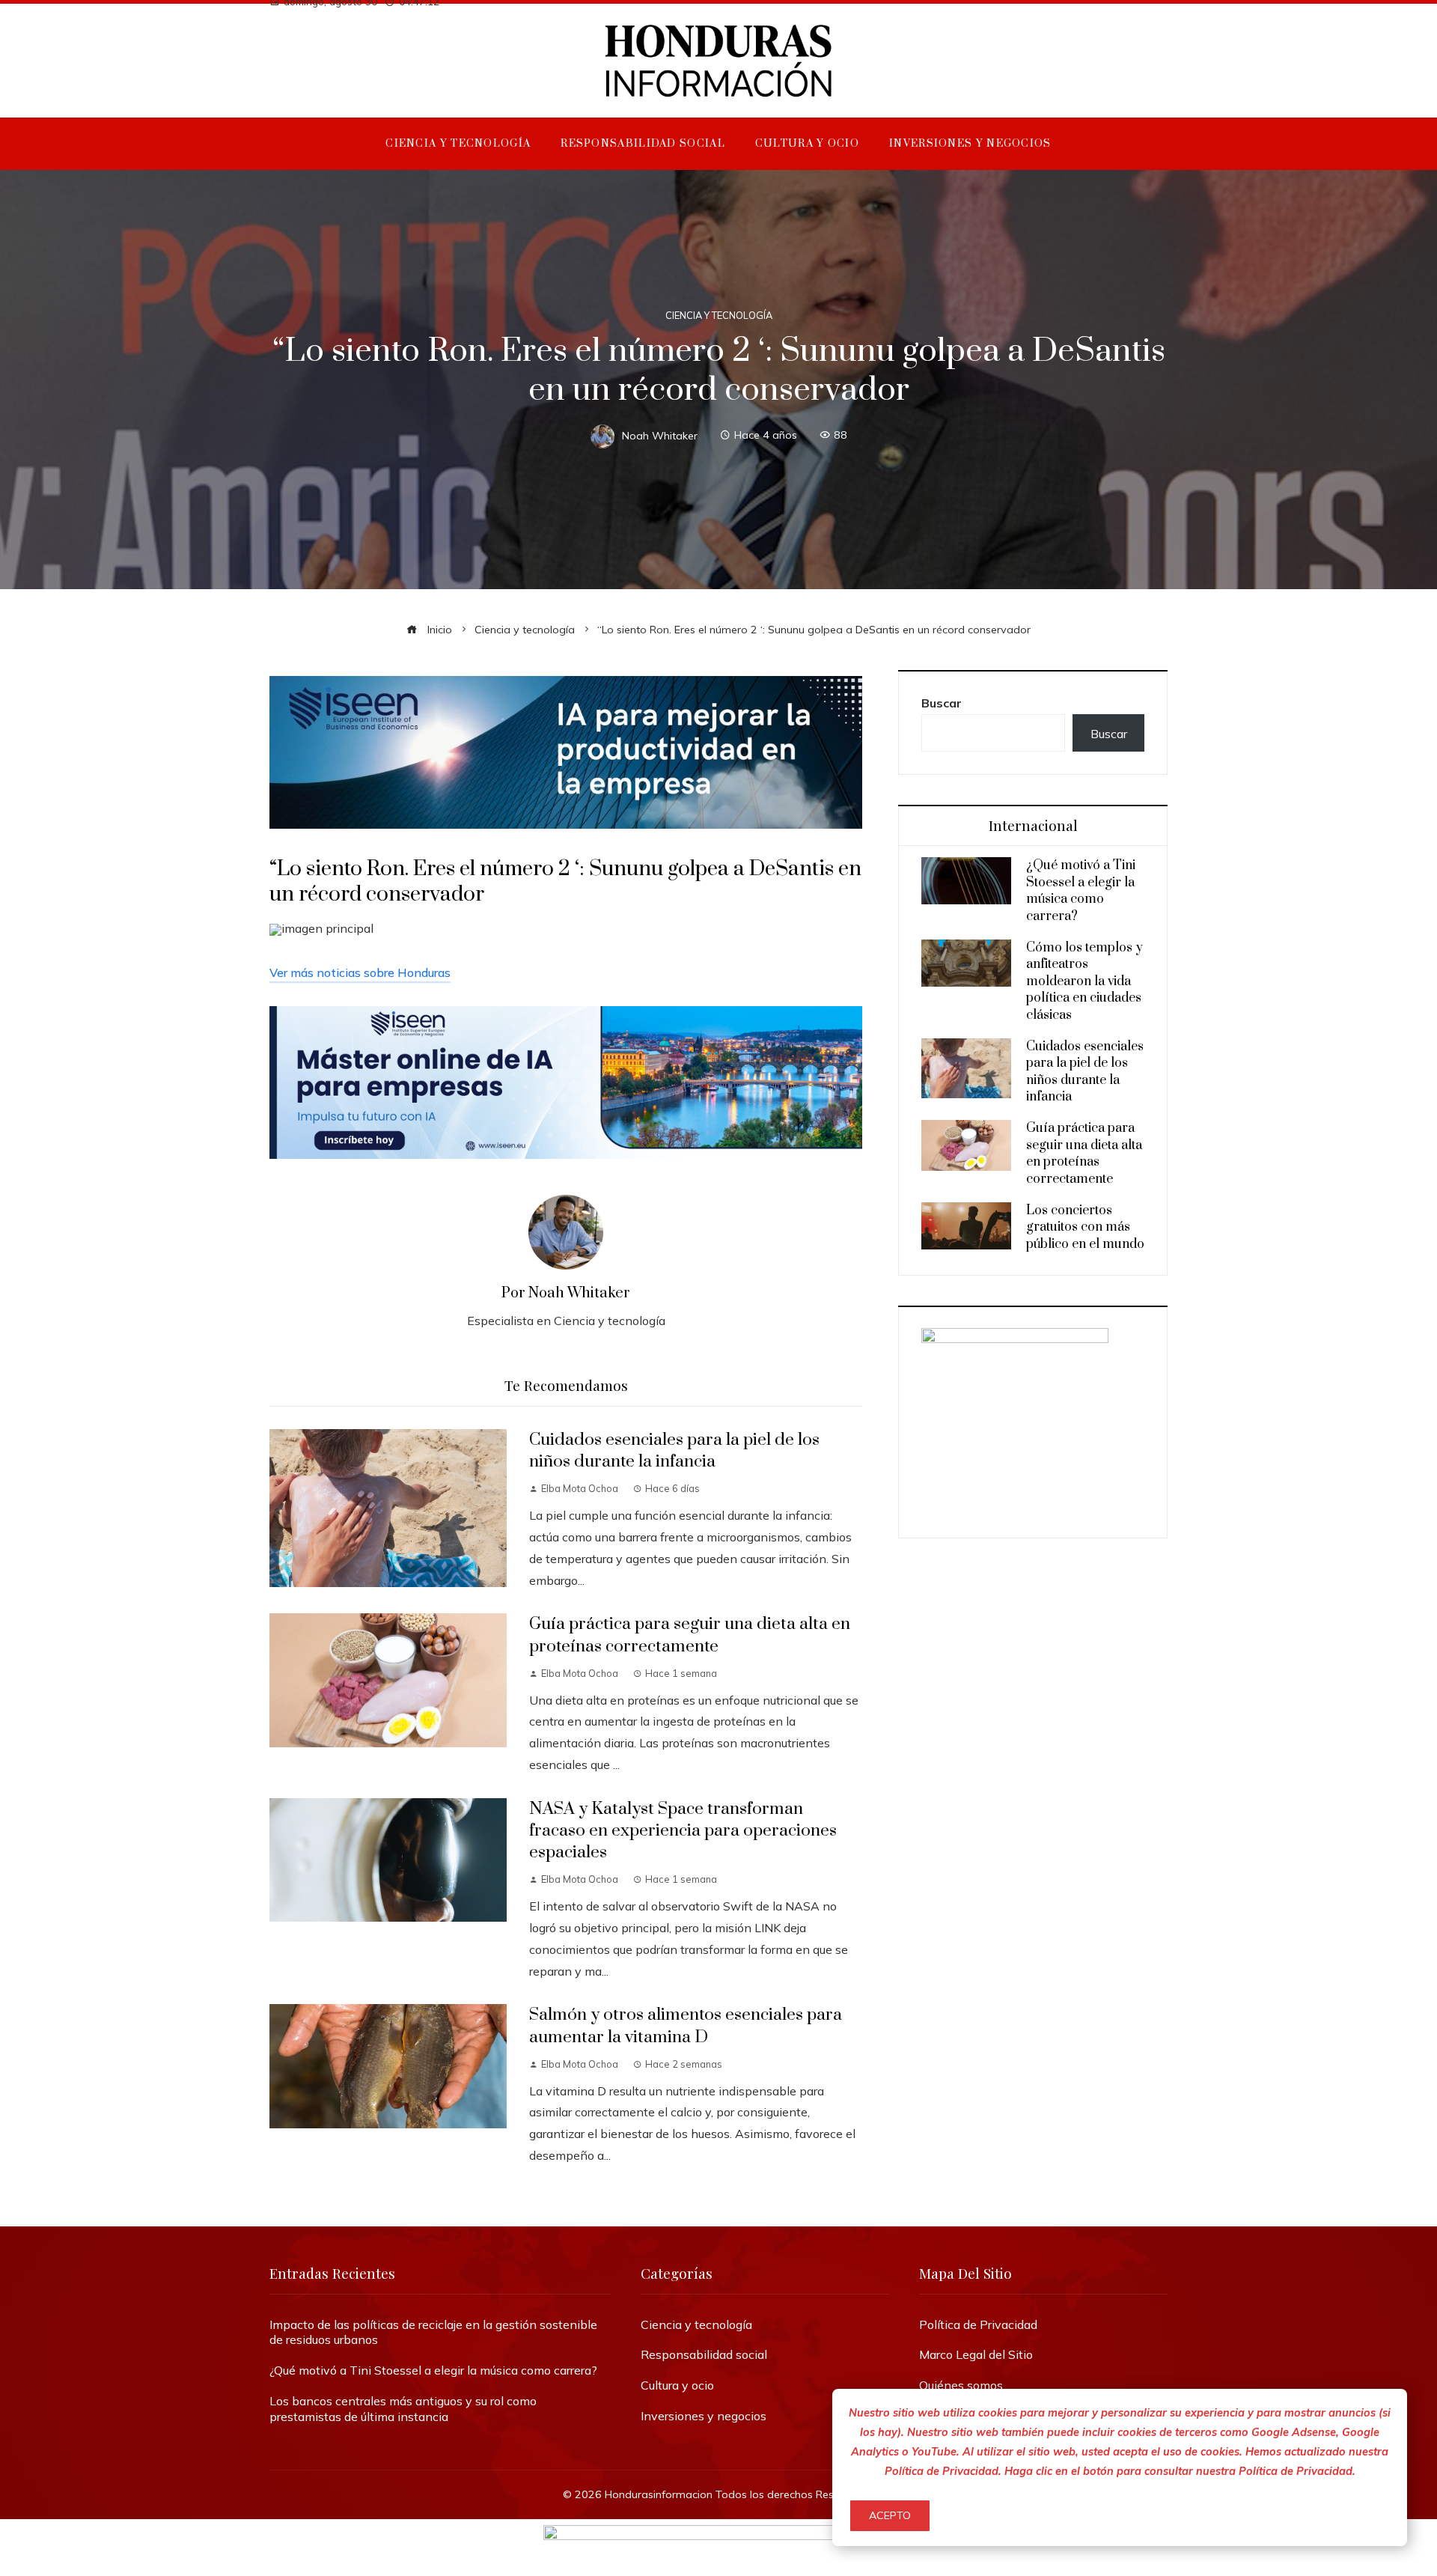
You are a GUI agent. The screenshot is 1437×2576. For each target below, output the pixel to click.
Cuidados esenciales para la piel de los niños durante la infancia (674, 1451)
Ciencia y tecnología (719, 316)
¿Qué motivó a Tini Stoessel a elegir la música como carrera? (1081, 890)
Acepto (890, 2515)
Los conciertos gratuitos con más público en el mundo (1085, 1227)
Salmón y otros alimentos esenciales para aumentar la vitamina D (686, 2026)
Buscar (942, 703)
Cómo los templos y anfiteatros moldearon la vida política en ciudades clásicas (1084, 981)
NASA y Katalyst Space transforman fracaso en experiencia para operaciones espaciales (683, 1831)
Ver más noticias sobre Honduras (360, 972)
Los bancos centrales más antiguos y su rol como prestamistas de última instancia (403, 2409)
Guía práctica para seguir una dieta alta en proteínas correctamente (690, 1635)
